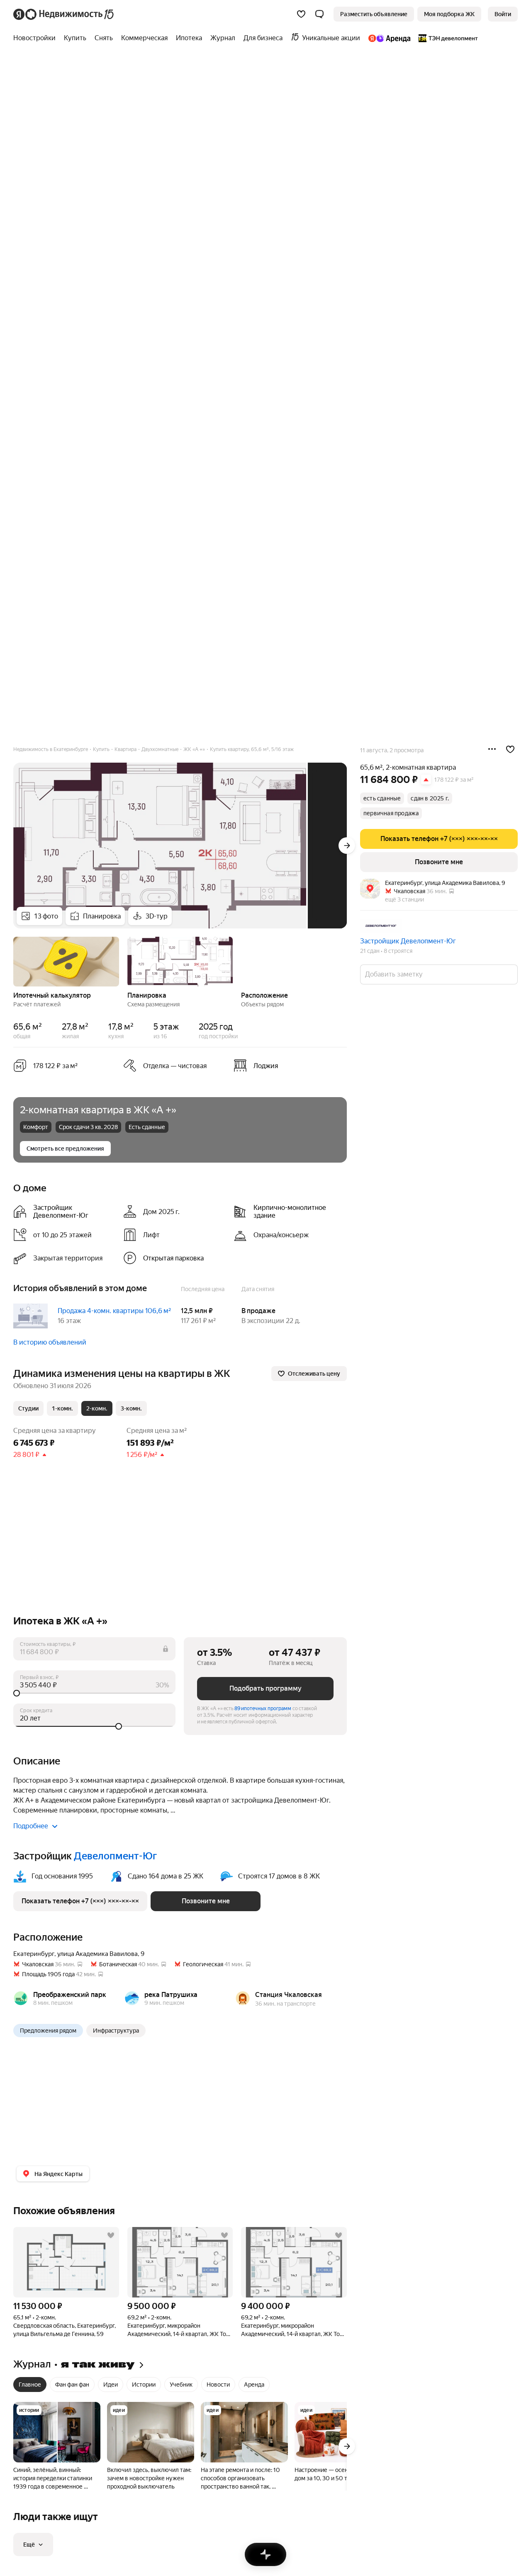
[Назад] (13, 961)
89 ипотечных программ (263, 1708)
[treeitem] (37, 38)
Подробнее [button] (31, 1826)
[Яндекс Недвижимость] (64, 14)
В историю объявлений (50, 1342)
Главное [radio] (30, 2385)
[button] (319, 14)
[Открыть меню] (492, 749)
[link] (503, 14)
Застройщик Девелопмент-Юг (408, 941)
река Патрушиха (171, 1995)
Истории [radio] (144, 2385)
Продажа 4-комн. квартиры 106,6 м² (114, 1311)
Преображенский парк (70, 1995)
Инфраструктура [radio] (116, 2031)
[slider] (94, 1693)
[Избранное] (301, 14)
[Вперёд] (347, 846)
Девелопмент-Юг (115, 1856)
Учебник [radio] (181, 2385)
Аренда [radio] (254, 2385)
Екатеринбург (34, 1954)
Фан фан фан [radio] (72, 2385)
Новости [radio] (218, 2385)
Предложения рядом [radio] (48, 2031)
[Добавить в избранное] (510, 749)
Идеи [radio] (111, 2385)
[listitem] (285, 1066)
